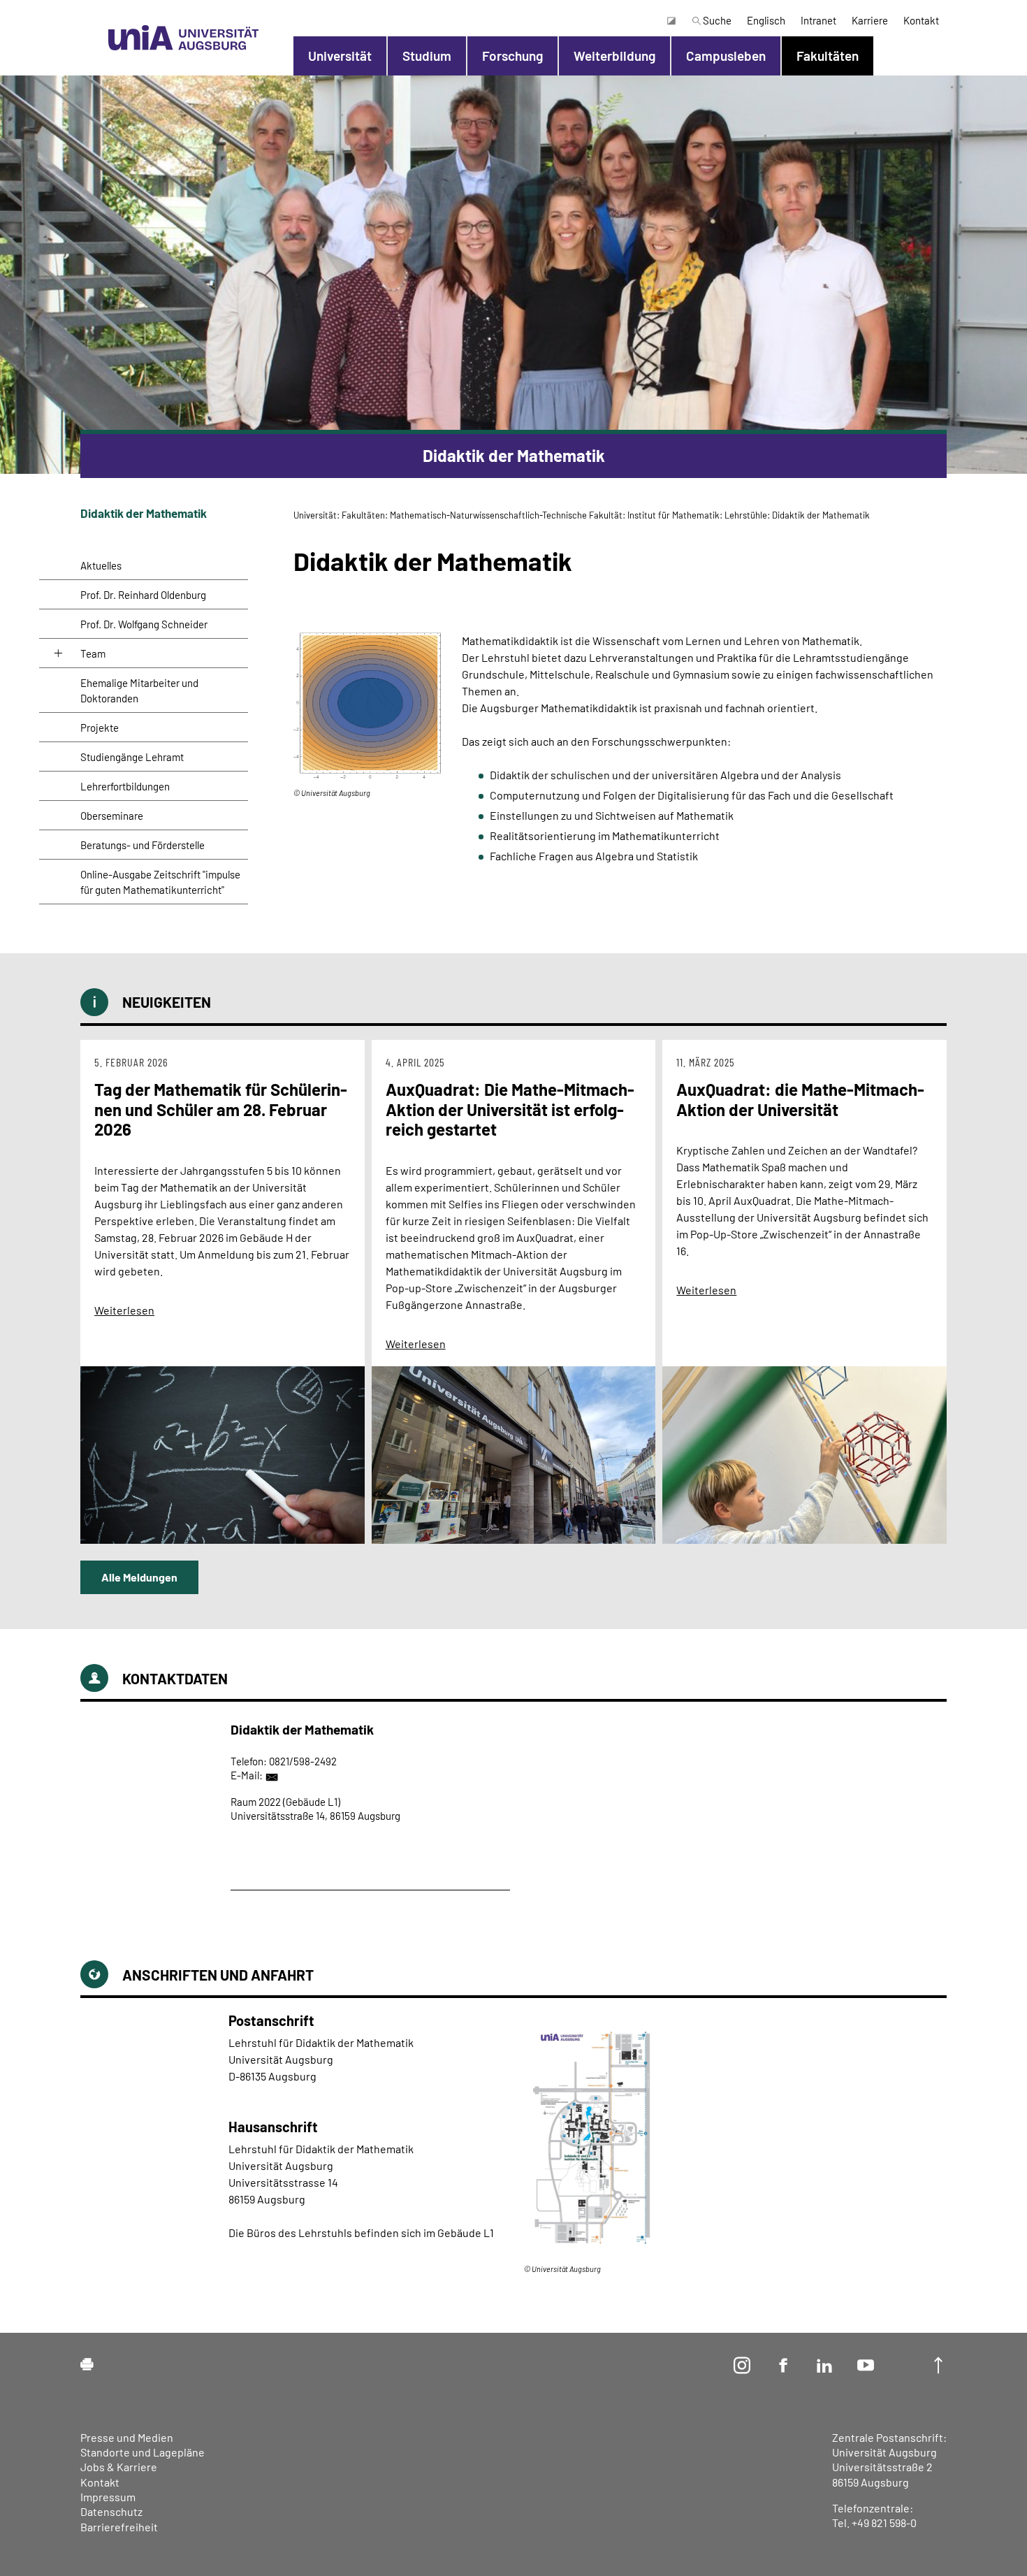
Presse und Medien (127, 2437)
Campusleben (726, 56)
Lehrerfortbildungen (125, 786)
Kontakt (921, 20)
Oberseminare (112, 816)
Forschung (512, 56)
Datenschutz (111, 2511)
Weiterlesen (124, 1310)
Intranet (818, 20)
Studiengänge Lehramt (132, 757)
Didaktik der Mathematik (144, 513)
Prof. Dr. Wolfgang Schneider (144, 624)
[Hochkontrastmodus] (671, 20)
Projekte (100, 728)
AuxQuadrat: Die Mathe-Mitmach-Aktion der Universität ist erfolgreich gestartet (510, 1109)
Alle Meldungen (139, 1577)
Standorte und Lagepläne (143, 2452)
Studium (427, 56)
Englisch (766, 20)
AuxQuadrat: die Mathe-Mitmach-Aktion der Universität (800, 1099)
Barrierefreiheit (119, 2527)
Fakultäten (828, 56)
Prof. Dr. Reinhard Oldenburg (143, 595)
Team (93, 653)
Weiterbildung (614, 56)
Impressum (108, 2497)
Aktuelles (101, 565)
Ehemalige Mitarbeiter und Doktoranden (139, 690)
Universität (340, 56)
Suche (716, 20)
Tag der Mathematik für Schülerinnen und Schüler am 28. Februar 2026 (221, 1109)
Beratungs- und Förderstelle (143, 845)
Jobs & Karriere (119, 2467)
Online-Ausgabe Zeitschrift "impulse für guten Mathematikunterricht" (160, 882)
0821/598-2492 (303, 1761)
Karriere (870, 20)
